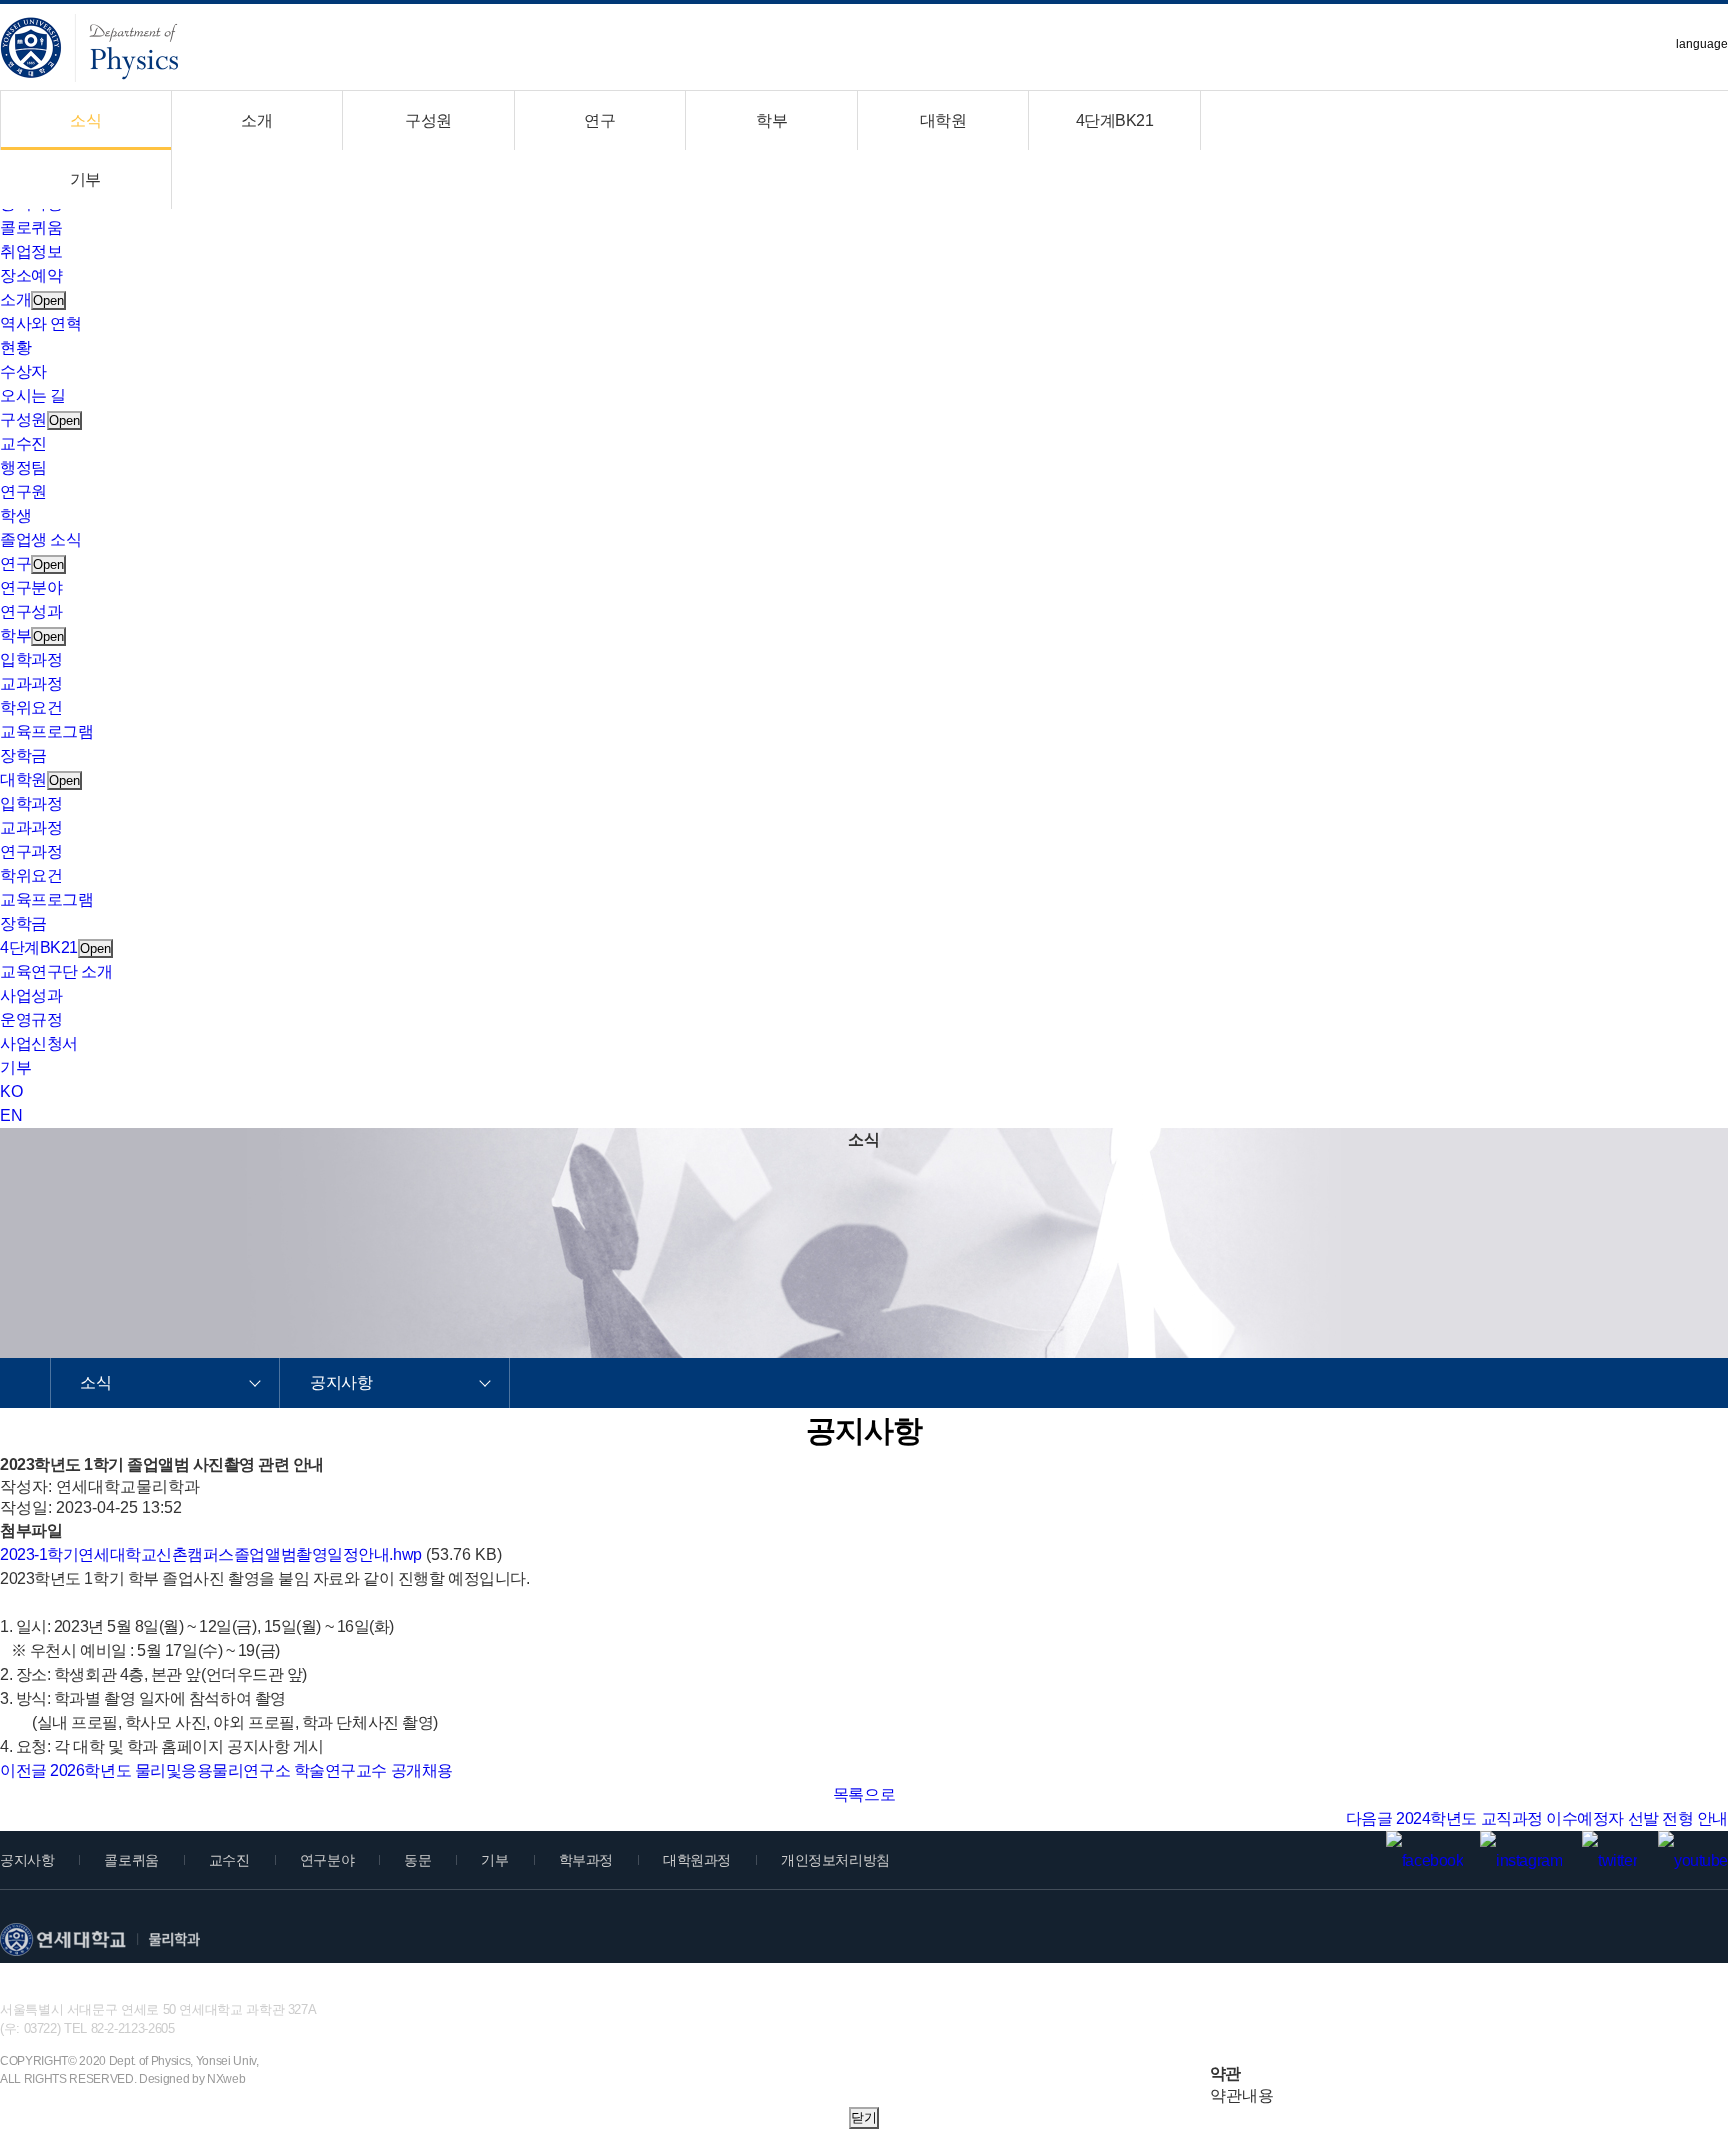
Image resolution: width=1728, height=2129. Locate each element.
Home (25, 1383)
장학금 (23, 755)
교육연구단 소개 (56, 971)
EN (11, 1115)
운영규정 (31, 1019)
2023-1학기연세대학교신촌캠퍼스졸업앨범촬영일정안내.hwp (211, 1554)
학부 (771, 120)
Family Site (1584, 2041)
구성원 (428, 120)
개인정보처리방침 (835, 1860)
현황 (15, 347)
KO (11, 1091)
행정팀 (23, 467)
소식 (85, 120)
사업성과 (31, 995)
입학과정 (31, 659)
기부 (85, 179)
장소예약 (31, 275)
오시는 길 (33, 395)
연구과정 (31, 851)
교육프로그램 (46, 731)
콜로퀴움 (31, 227)
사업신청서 (39, 1043)
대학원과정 (697, 1860)
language (1702, 44)
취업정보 (31, 251)
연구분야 (31, 587)
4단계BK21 (1115, 120)
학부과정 (586, 1860)
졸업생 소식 (40, 539)
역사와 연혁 (40, 323)
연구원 (23, 491)
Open (48, 300)
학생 (15, 515)
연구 (599, 120)
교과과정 (31, 683)
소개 (256, 120)
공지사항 (341, 1382)
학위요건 (31, 707)
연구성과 (31, 611)
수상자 (23, 371)
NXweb (226, 2079)
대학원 (943, 120)
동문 (417, 1860)
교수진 (23, 443)
